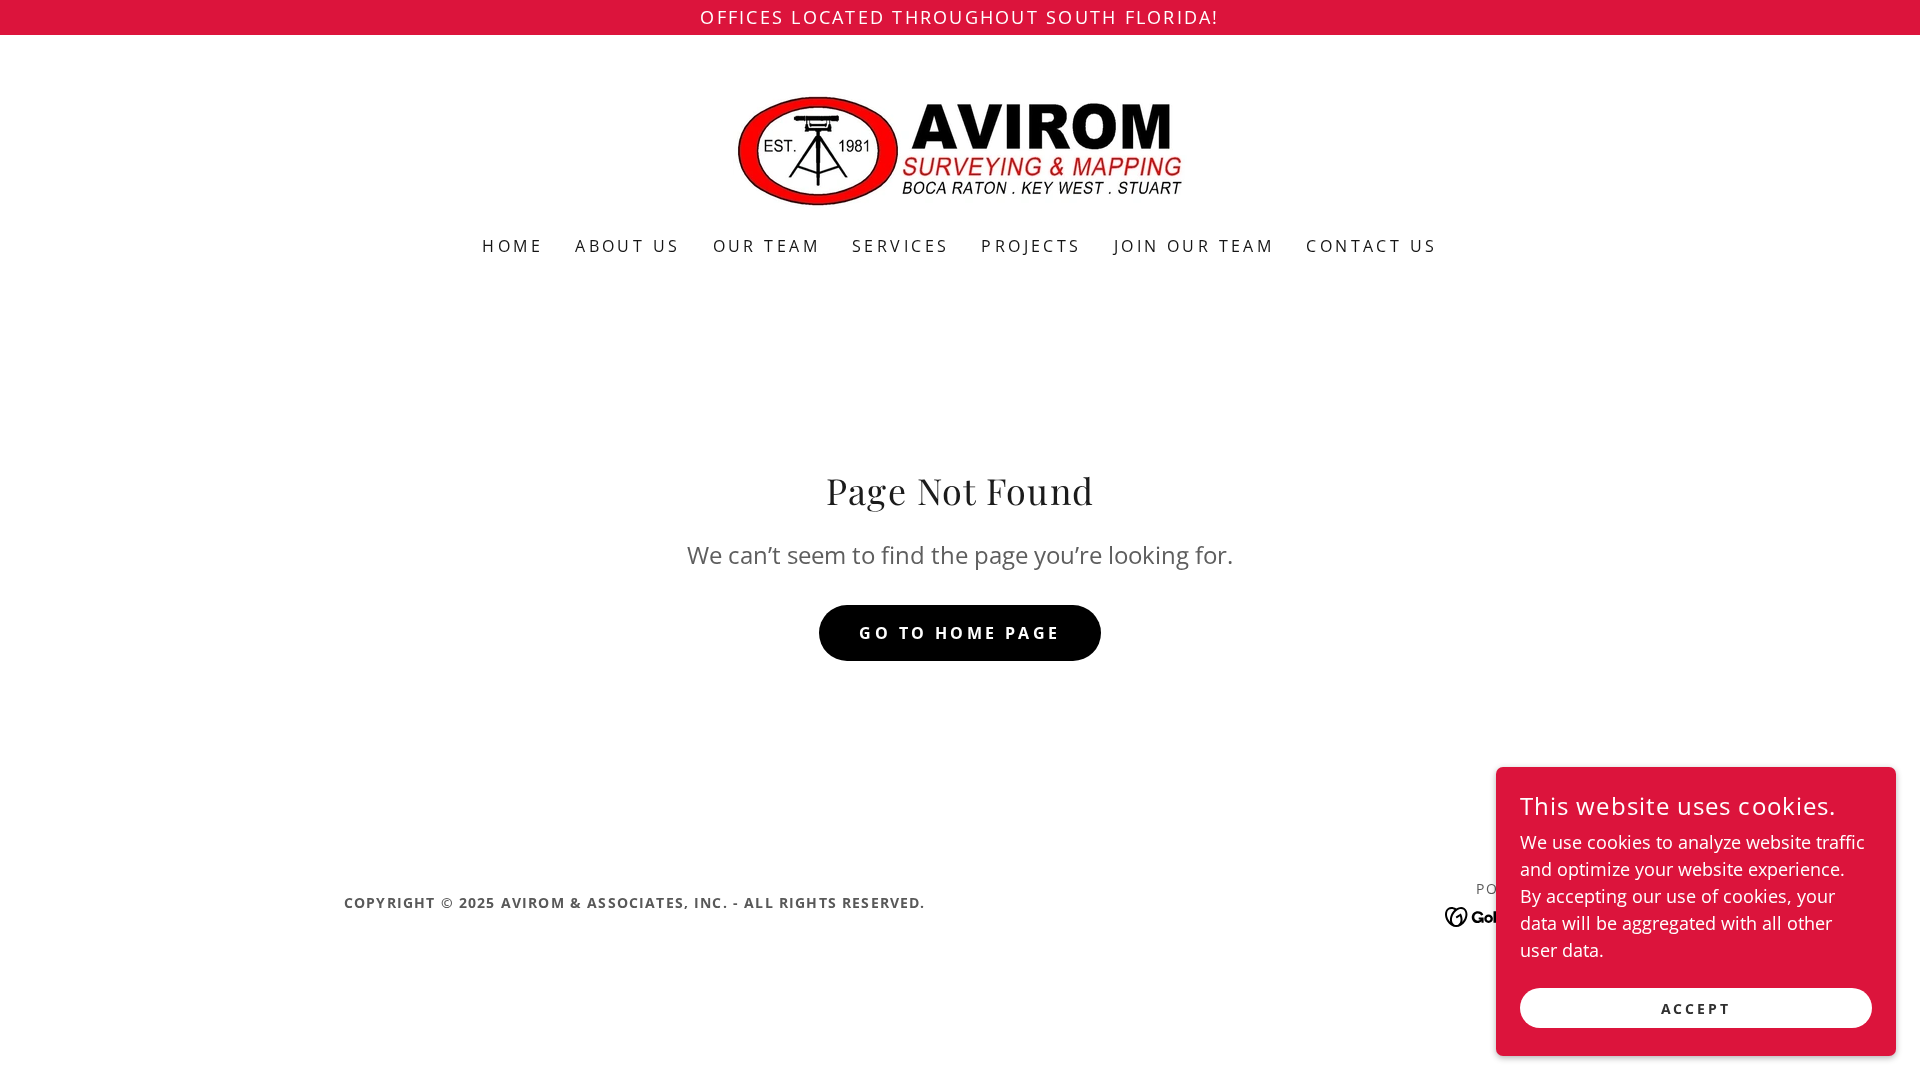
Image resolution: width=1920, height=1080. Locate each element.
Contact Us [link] (1371, 246)
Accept (1696, 1008)
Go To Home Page (959, 633)
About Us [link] (627, 246)
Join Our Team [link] (1194, 246)
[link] (960, 148)
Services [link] (900, 246)
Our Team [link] (766, 246)
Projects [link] (1031, 246)
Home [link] (512, 246)
